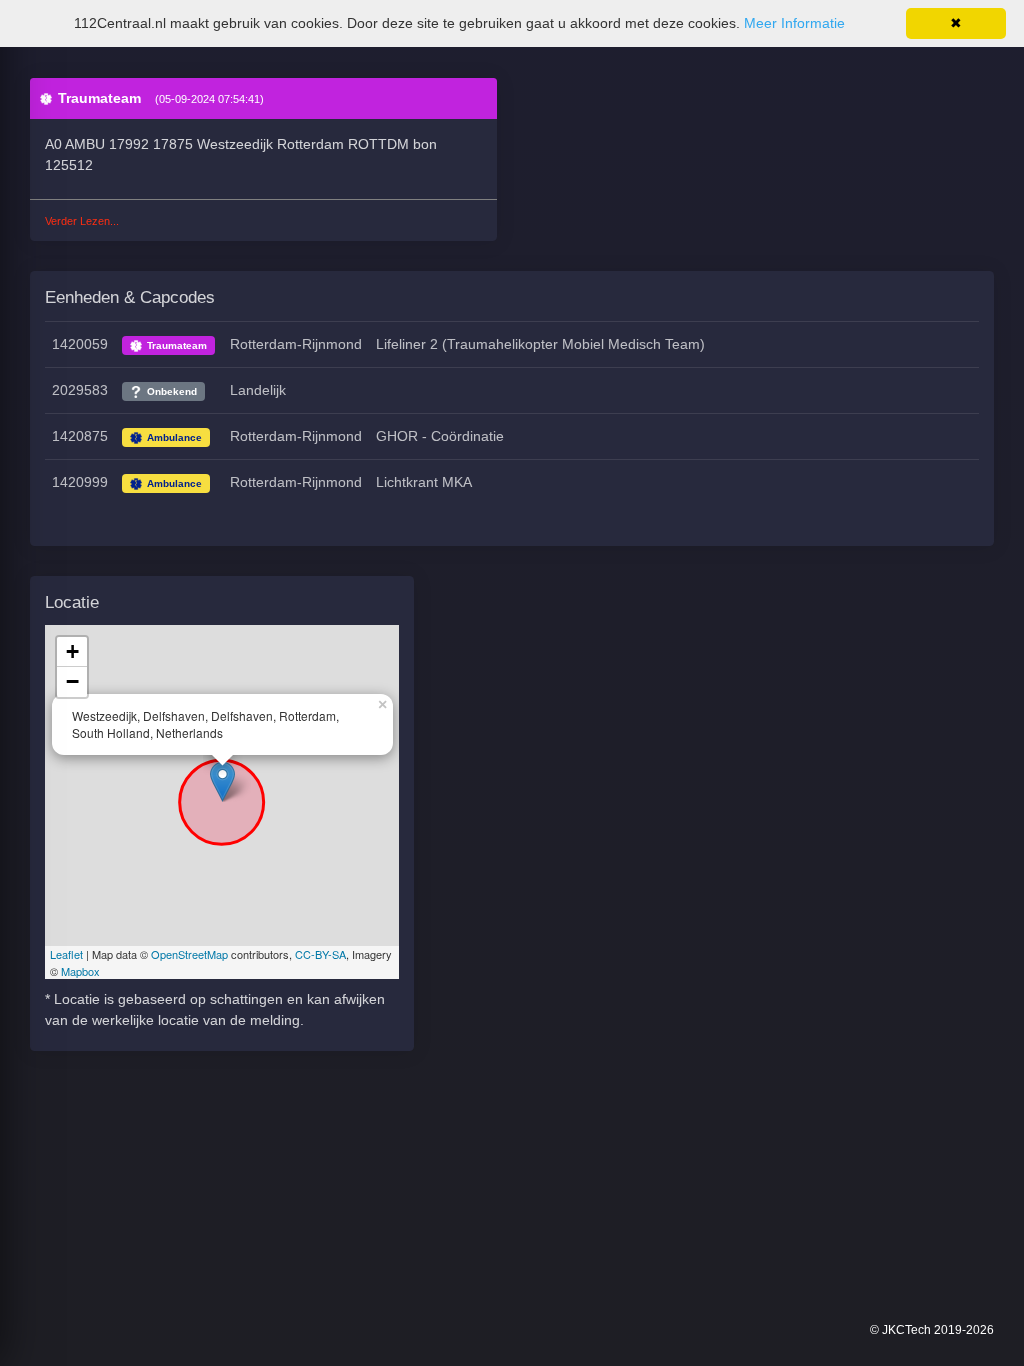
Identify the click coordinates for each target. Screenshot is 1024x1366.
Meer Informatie (794, 23)
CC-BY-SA (320, 954)
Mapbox (80, 971)
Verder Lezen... (82, 221)
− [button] (72, 681)
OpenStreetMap (189, 954)
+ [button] (72, 651)
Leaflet (66, 954)
